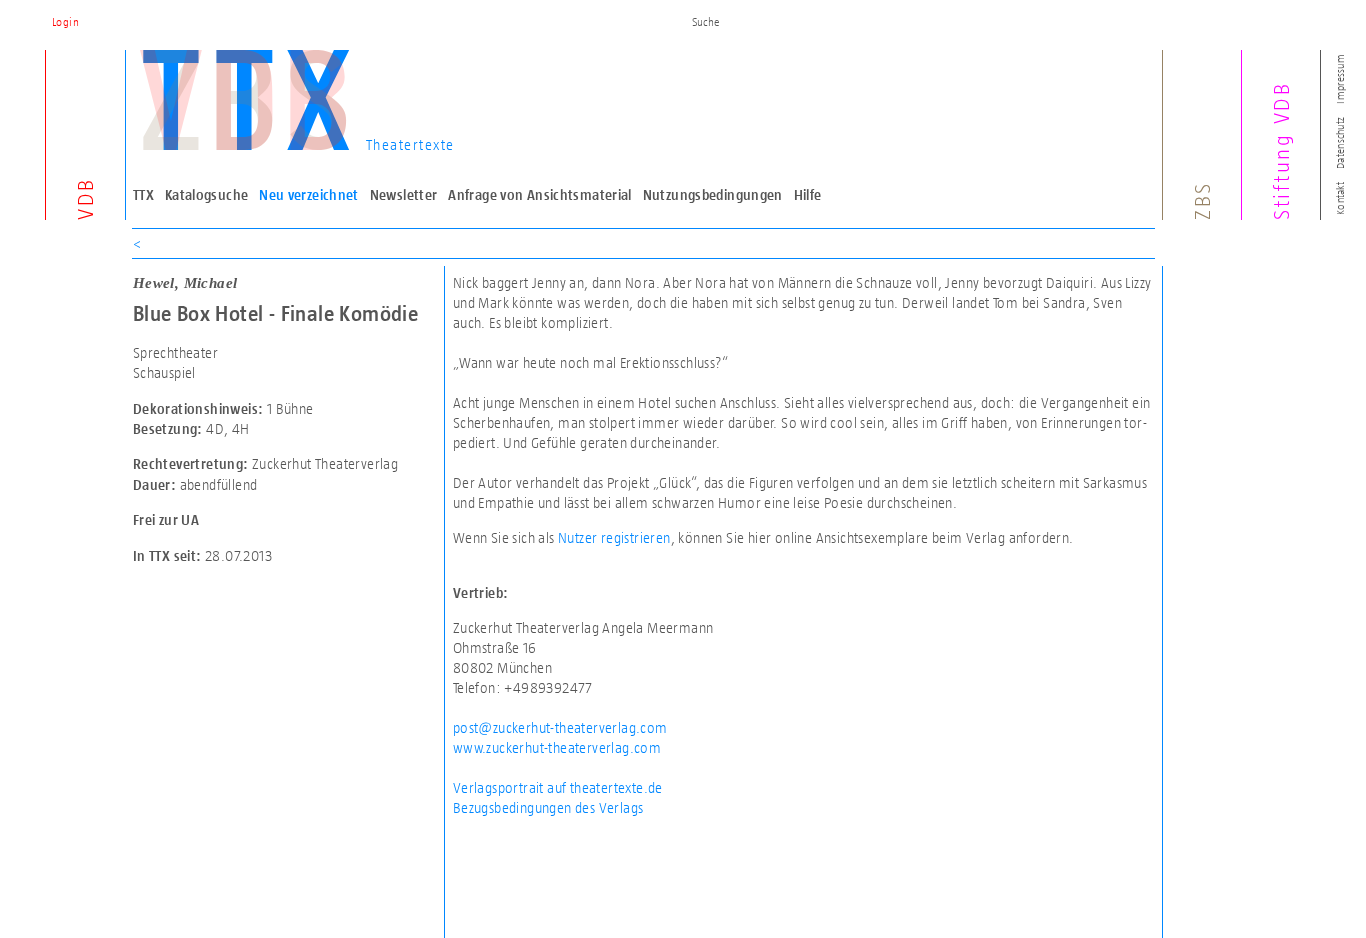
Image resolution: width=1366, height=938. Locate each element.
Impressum (1340, 78)
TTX (143, 195)
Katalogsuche (207, 195)
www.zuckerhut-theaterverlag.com (557, 747)
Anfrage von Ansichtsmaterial (540, 195)
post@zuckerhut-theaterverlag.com (560, 727)
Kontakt (1340, 198)
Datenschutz (1340, 143)
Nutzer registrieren (614, 537)
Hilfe (808, 195)
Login (65, 22)
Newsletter (404, 195)
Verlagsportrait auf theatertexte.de (558, 787)
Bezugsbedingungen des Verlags (548, 807)
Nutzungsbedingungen (713, 195)
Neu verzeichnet (309, 195)
